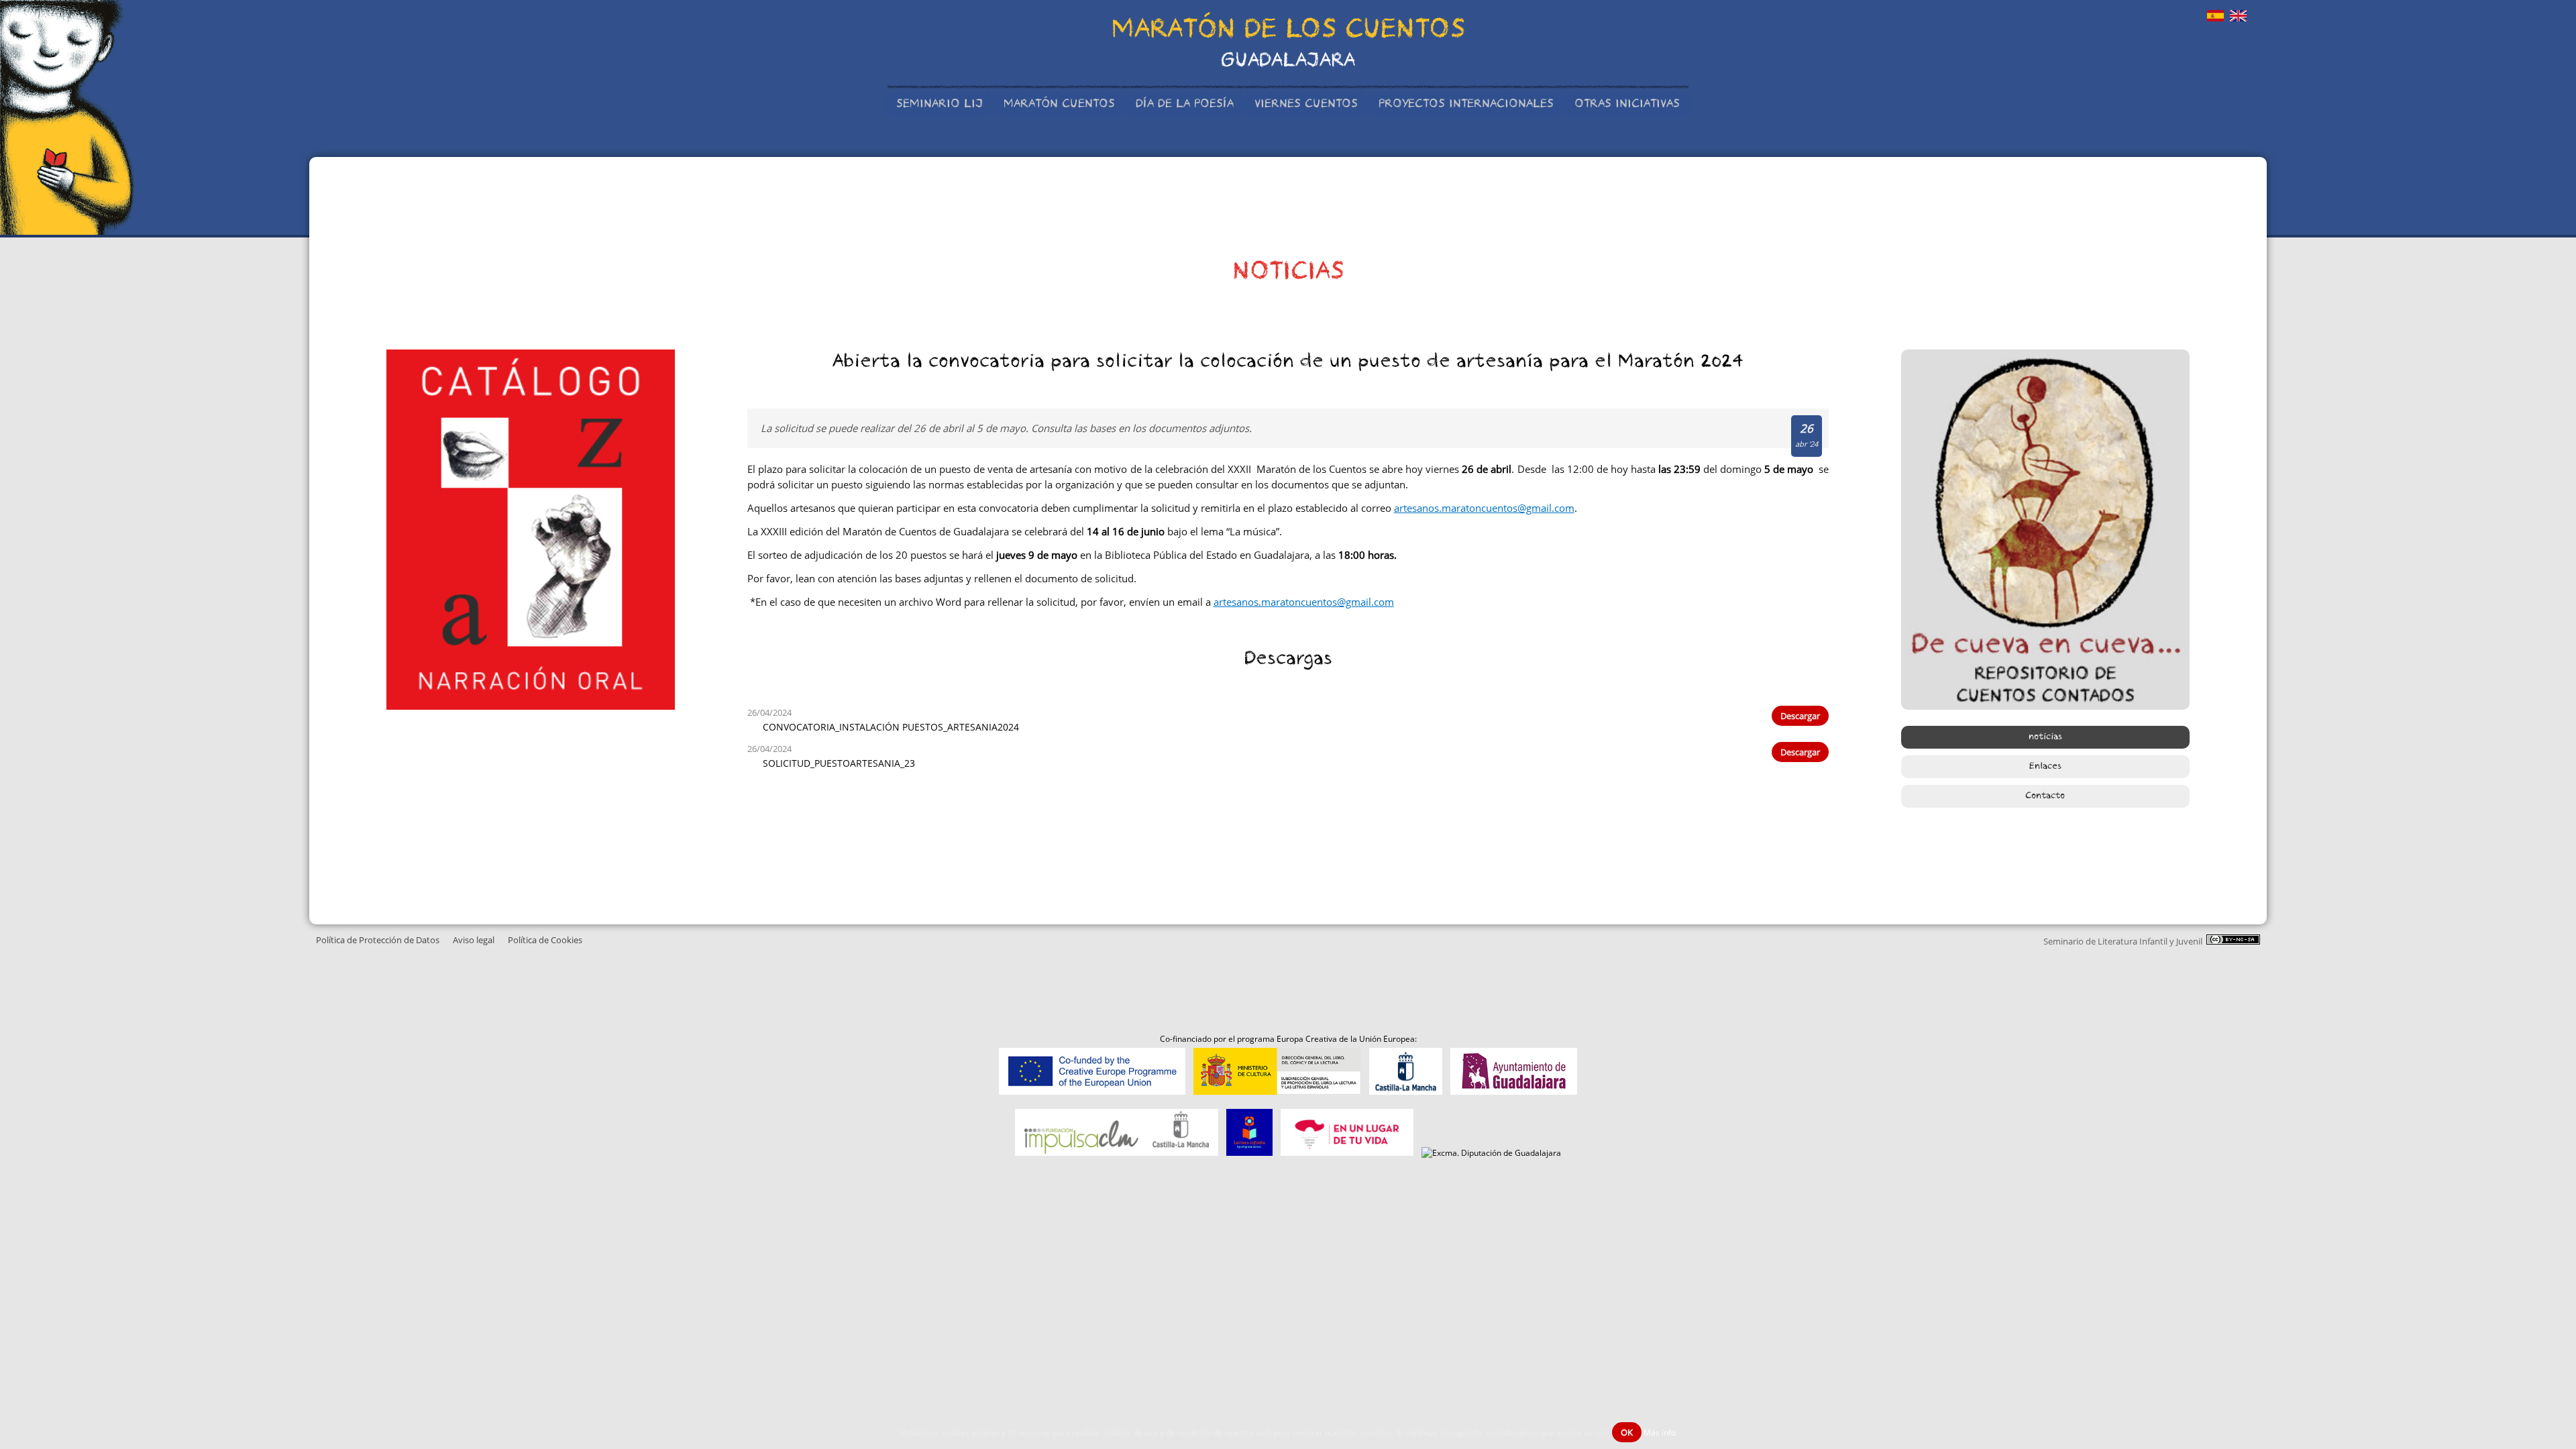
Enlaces (2045, 767)
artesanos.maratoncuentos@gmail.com (1484, 508)
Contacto (2045, 796)
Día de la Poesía (1185, 105)
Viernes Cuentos (1306, 105)
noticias (2045, 737)
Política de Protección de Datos (378, 940)
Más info (1660, 1433)
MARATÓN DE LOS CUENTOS (1288, 32)
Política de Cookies (545, 940)
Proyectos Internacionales (1466, 105)
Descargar (1800, 716)
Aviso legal (474, 940)
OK (1627, 1432)
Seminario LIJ (940, 105)
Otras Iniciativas (1627, 105)
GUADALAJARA (1288, 62)
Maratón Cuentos (1059, 105)
